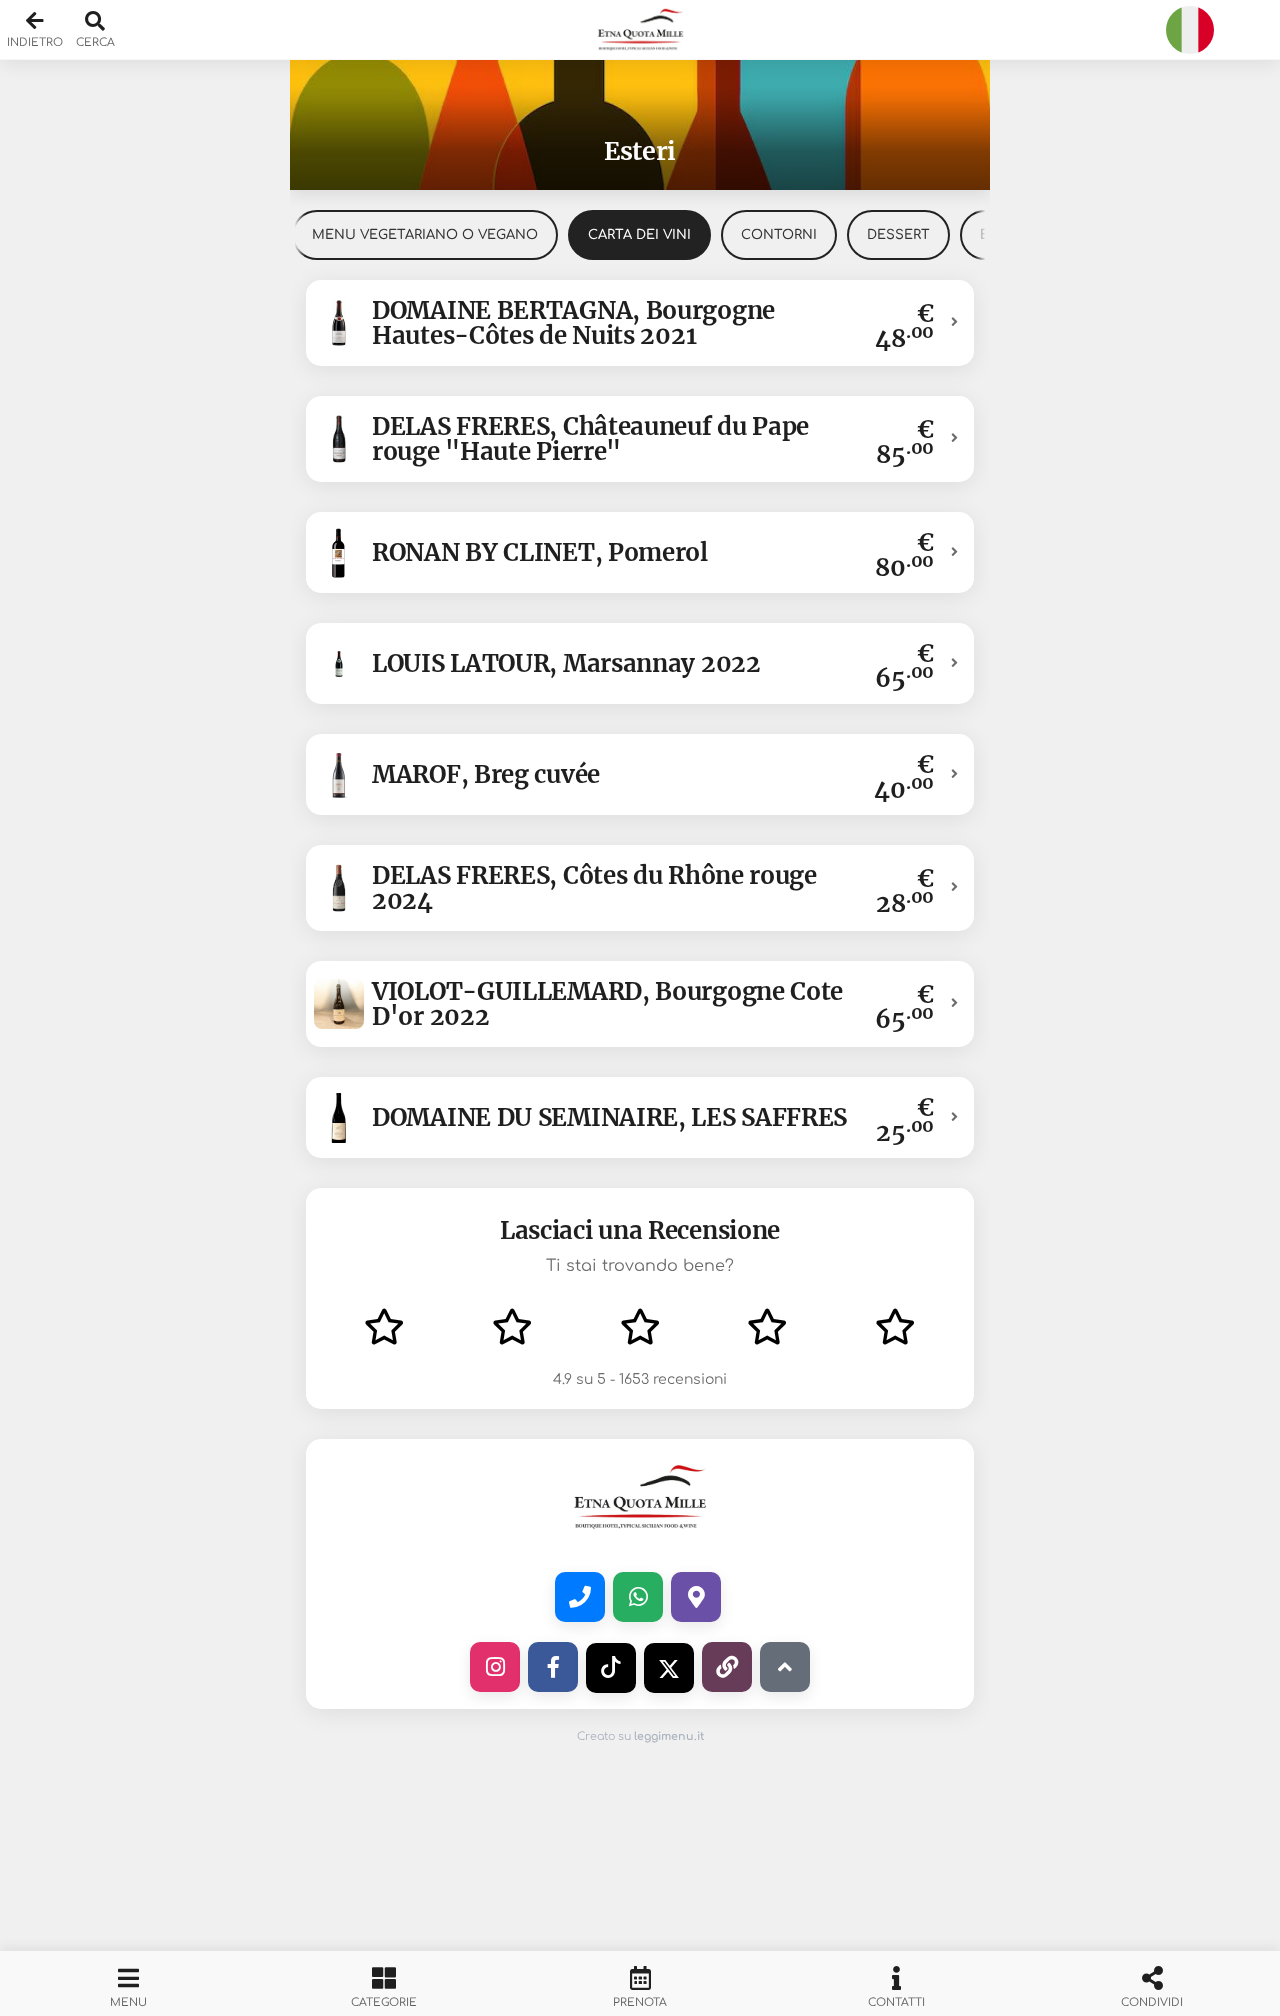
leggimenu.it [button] (669, 1736)
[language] (1190, 30)
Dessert (898, 235)
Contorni (779, 235)
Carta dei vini (639, 235)
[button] (640, 30)
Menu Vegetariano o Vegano (425, 235)
